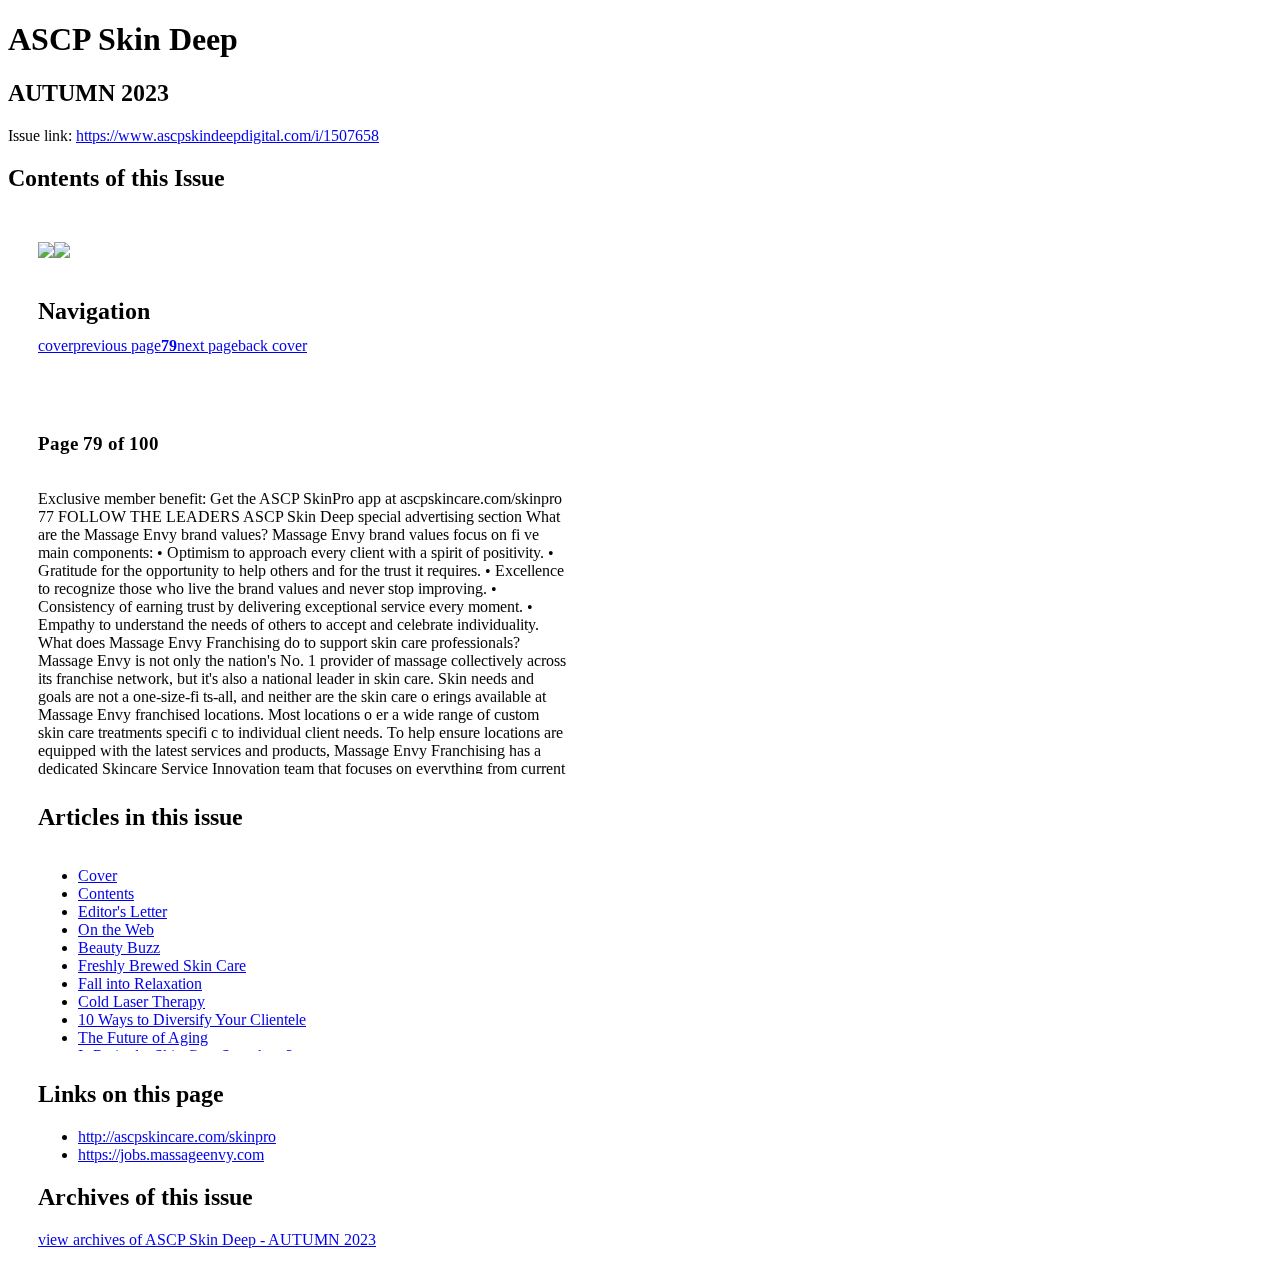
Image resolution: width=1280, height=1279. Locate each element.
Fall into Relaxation (140, 983)
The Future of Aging (143, 1037)
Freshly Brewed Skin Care (162, 965)
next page (207, 345)
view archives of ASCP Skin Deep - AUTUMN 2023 (207, 1239)
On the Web (116, 929)
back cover (272, 345)
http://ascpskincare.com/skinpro (177, 1136)
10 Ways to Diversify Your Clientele (192, 1019)
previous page (117, 345)
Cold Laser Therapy (141, 1001)
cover (55, 345)
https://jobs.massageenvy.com (171, 1154)
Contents (106, 893)
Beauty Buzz (119, 947)
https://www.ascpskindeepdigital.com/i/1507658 (227, 135)
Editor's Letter (122, 911)
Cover (97, 875)
